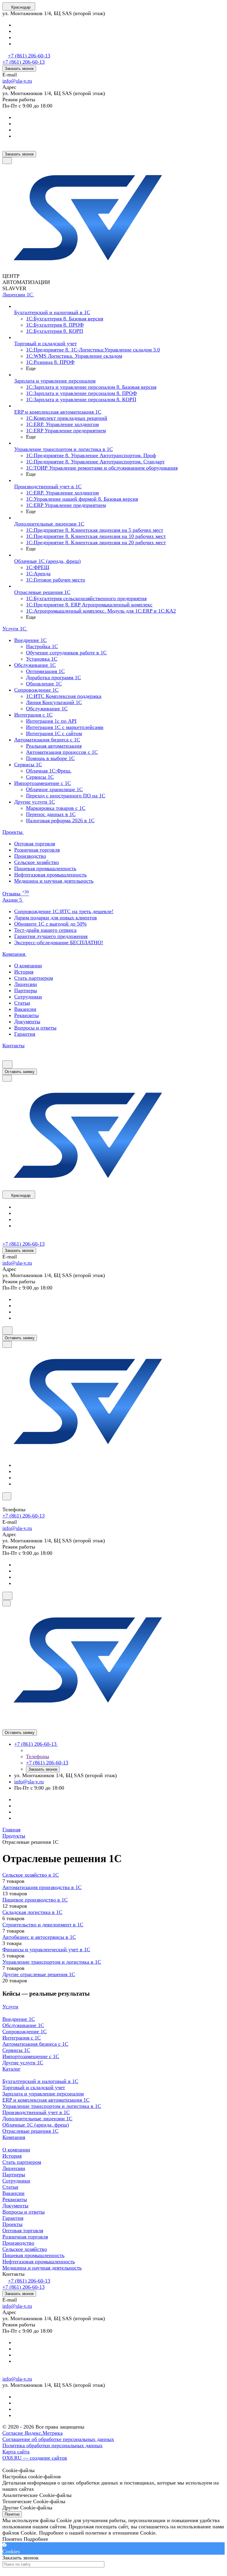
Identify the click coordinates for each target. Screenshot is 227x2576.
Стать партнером (34, 978)
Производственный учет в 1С (36, 2112)
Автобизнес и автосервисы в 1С (39, 1937)
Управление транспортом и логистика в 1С (52, 1962)
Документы (27, 1022)
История (24, 972)
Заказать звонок (19, 69)
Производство (30, 856)
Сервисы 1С (16, 2050)
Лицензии (26, 984)
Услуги (10, 2007)
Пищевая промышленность (45, 868)
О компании (28, 966)
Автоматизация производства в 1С (42, 1887)
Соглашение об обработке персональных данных (58, 2439)
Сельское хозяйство (37, 862)
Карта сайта (16, 2452)
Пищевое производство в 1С (35, 1900)
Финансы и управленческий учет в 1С (46, 1949)
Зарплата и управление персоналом (43, 2094)
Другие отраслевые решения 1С (39, 1974)
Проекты (12, 2224)
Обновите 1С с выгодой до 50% (50, 924)
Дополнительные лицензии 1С (37, 2119)
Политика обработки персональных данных (52, 2445)
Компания (14, 2137)
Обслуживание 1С (23, 2025)
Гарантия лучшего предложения (51, 936)
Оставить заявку (20, 1072)
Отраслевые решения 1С (30, 2131)
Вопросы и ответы (35, 1028)
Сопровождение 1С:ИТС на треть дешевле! (64, 911)
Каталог (11, 2069)
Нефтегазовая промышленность (50, 875)
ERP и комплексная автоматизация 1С (46, 2100)
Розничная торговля (37, 850)
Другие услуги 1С (23, 2063)
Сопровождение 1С (25, 2031)
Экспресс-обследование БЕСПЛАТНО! (59, 942)
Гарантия (25, 1034)
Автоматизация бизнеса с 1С (35, 2044)
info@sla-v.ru (17, 81)
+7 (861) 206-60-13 (29, 56)
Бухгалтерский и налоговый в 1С (40, 2081)
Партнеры (26, 990)
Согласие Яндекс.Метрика (33, 2433)
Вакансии (25, 1009)
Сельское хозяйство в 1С (31, 1875)
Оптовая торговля (35, 844)
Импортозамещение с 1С (31, 2056)
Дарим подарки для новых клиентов (56, 918)
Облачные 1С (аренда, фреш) (36, 2125)
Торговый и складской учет (34, 2087)
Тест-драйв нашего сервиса (45, 930)
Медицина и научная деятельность (54, 881)
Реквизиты (26, 1015)
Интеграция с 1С (22, 2038)
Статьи (22, 1003)
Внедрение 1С (19, 2019)
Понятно (12, 2514)
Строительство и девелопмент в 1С (43, 1925)
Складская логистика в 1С (32, 1912)
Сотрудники (28, 997)
